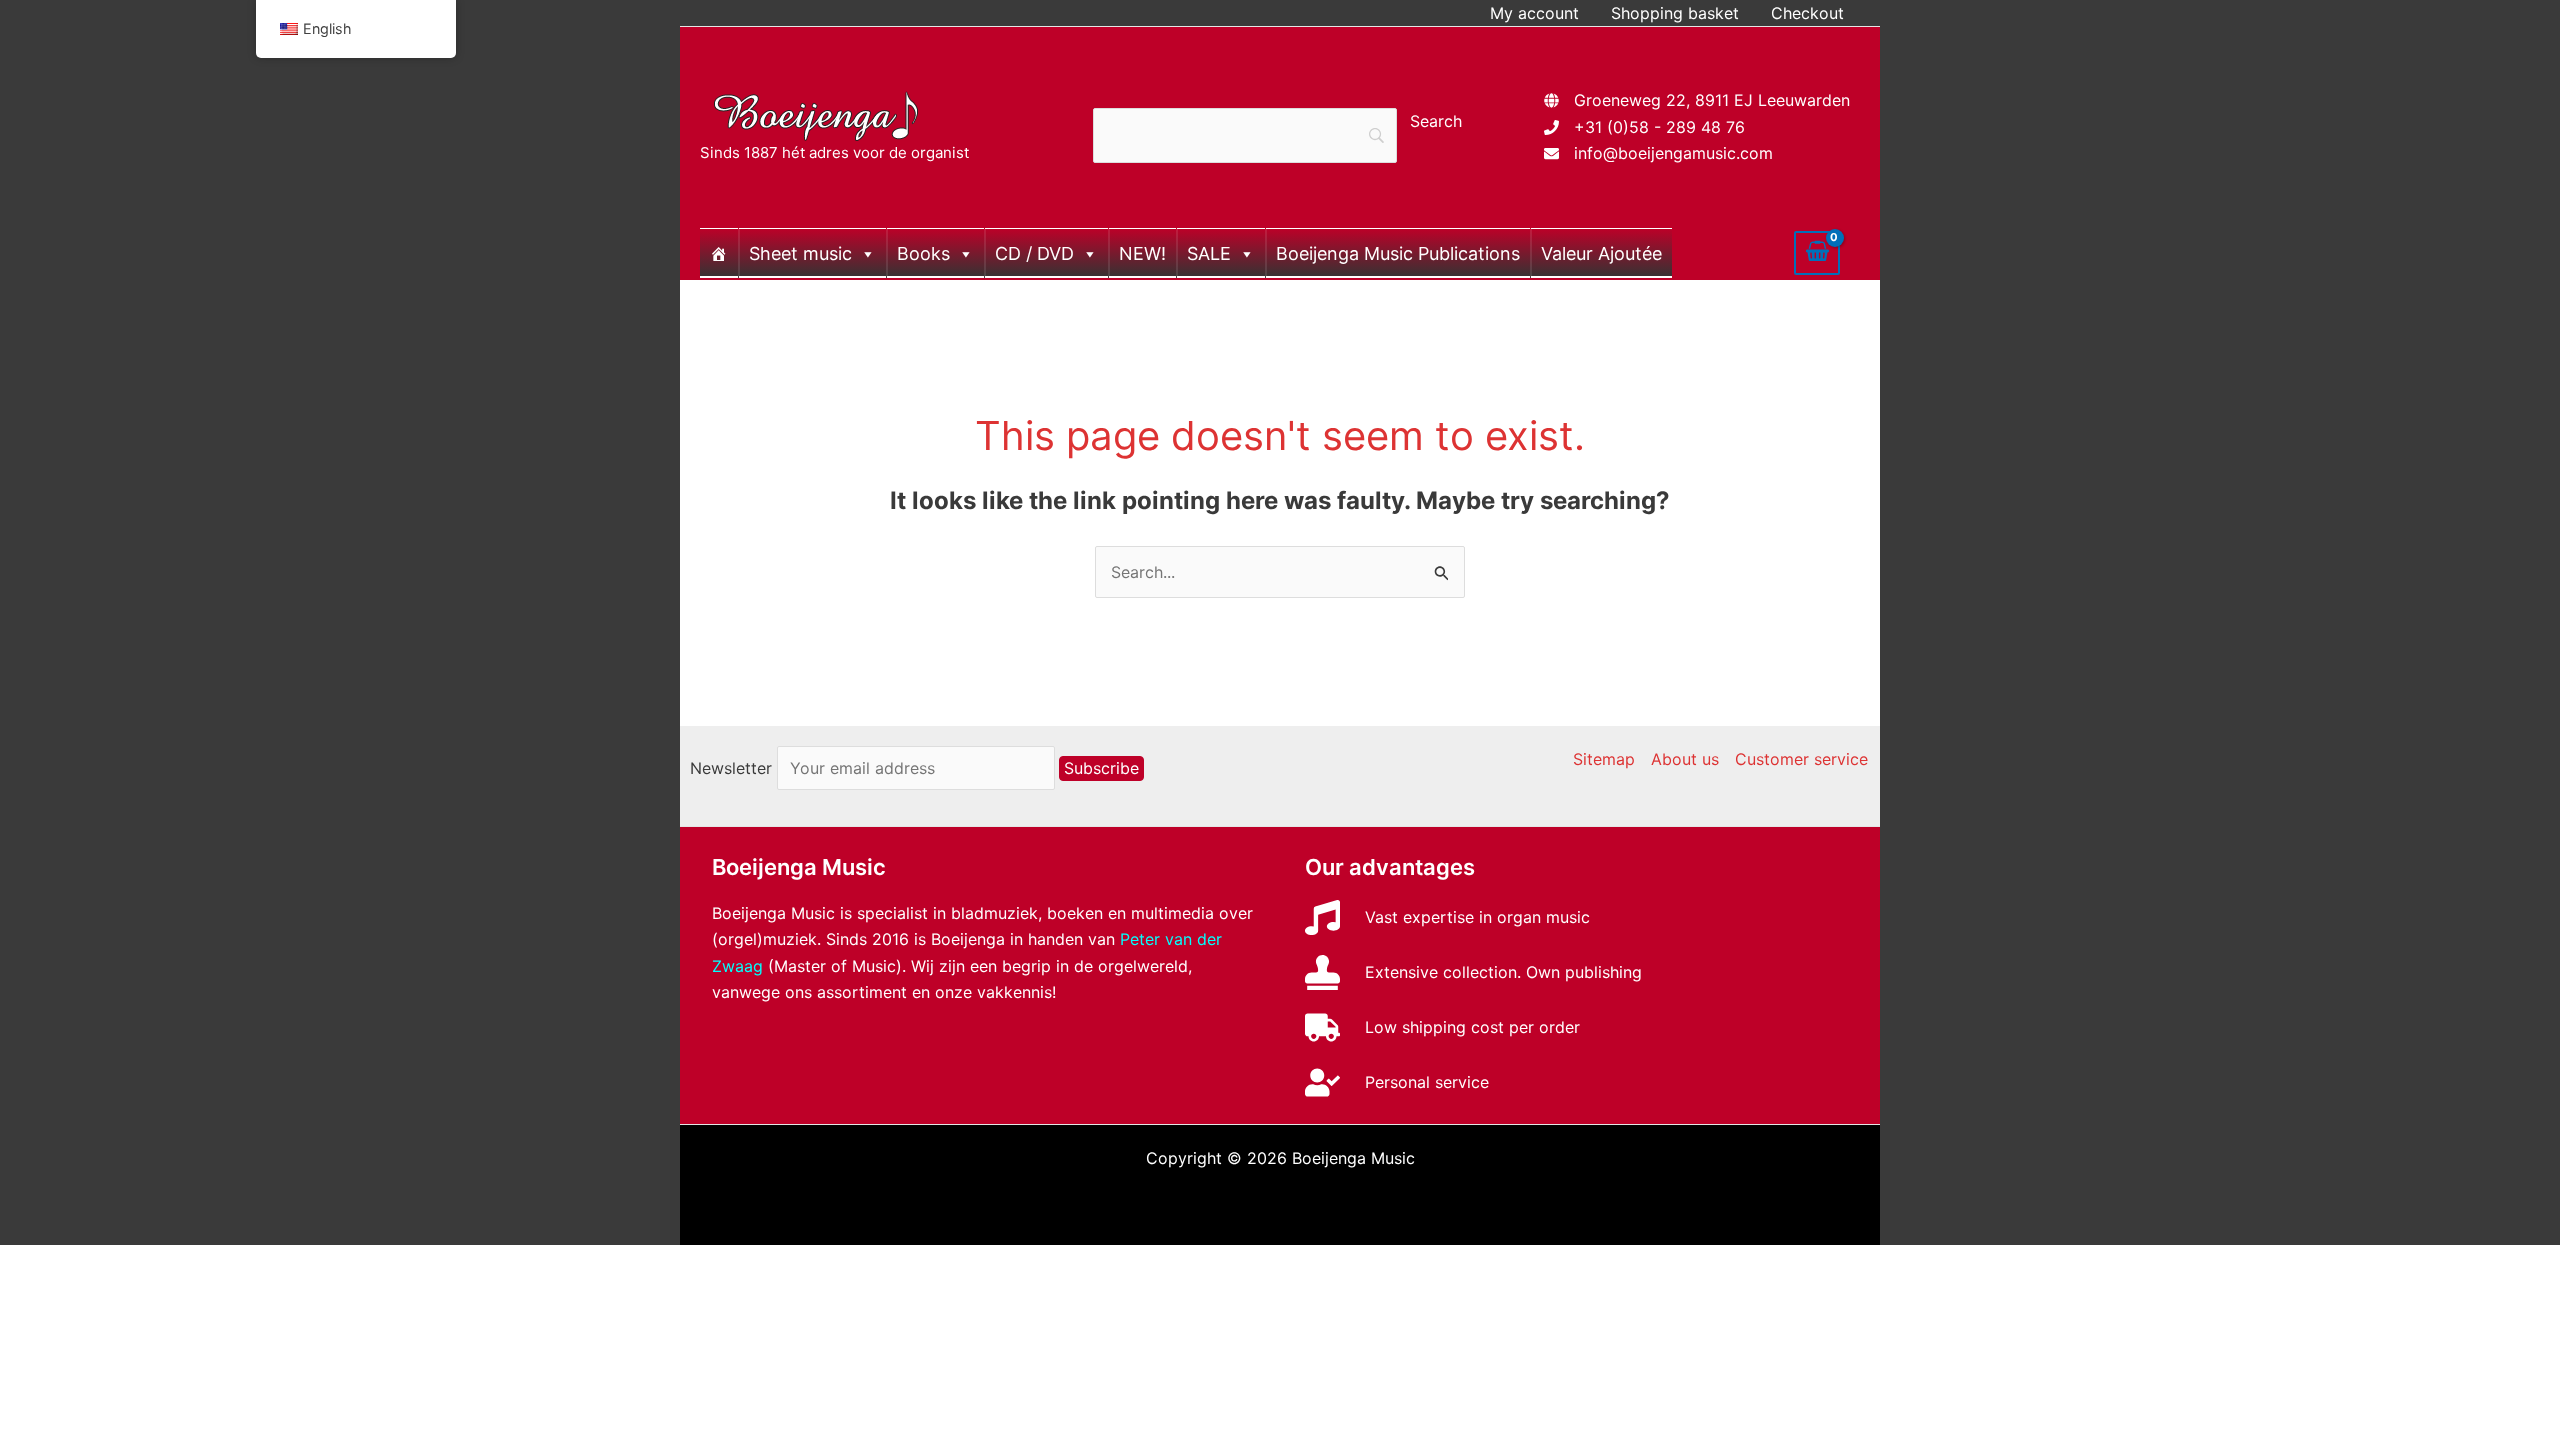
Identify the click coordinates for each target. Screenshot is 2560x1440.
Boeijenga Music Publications (1398, 253)
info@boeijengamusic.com (1673, 153)
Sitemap (1604, 759)
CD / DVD (1034, 253)
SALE (1209, 253)
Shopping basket (1675, 13)
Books (923, 253)
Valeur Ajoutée (1601, 253)
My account (1534, 13)
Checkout (1807, 13)
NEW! (1142, 253)
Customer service (1801, 759)
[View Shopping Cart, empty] (1817, 253)
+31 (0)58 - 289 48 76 (1659, 127)
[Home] (719, 253)
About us (1685, 759)
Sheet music (800, 253)
